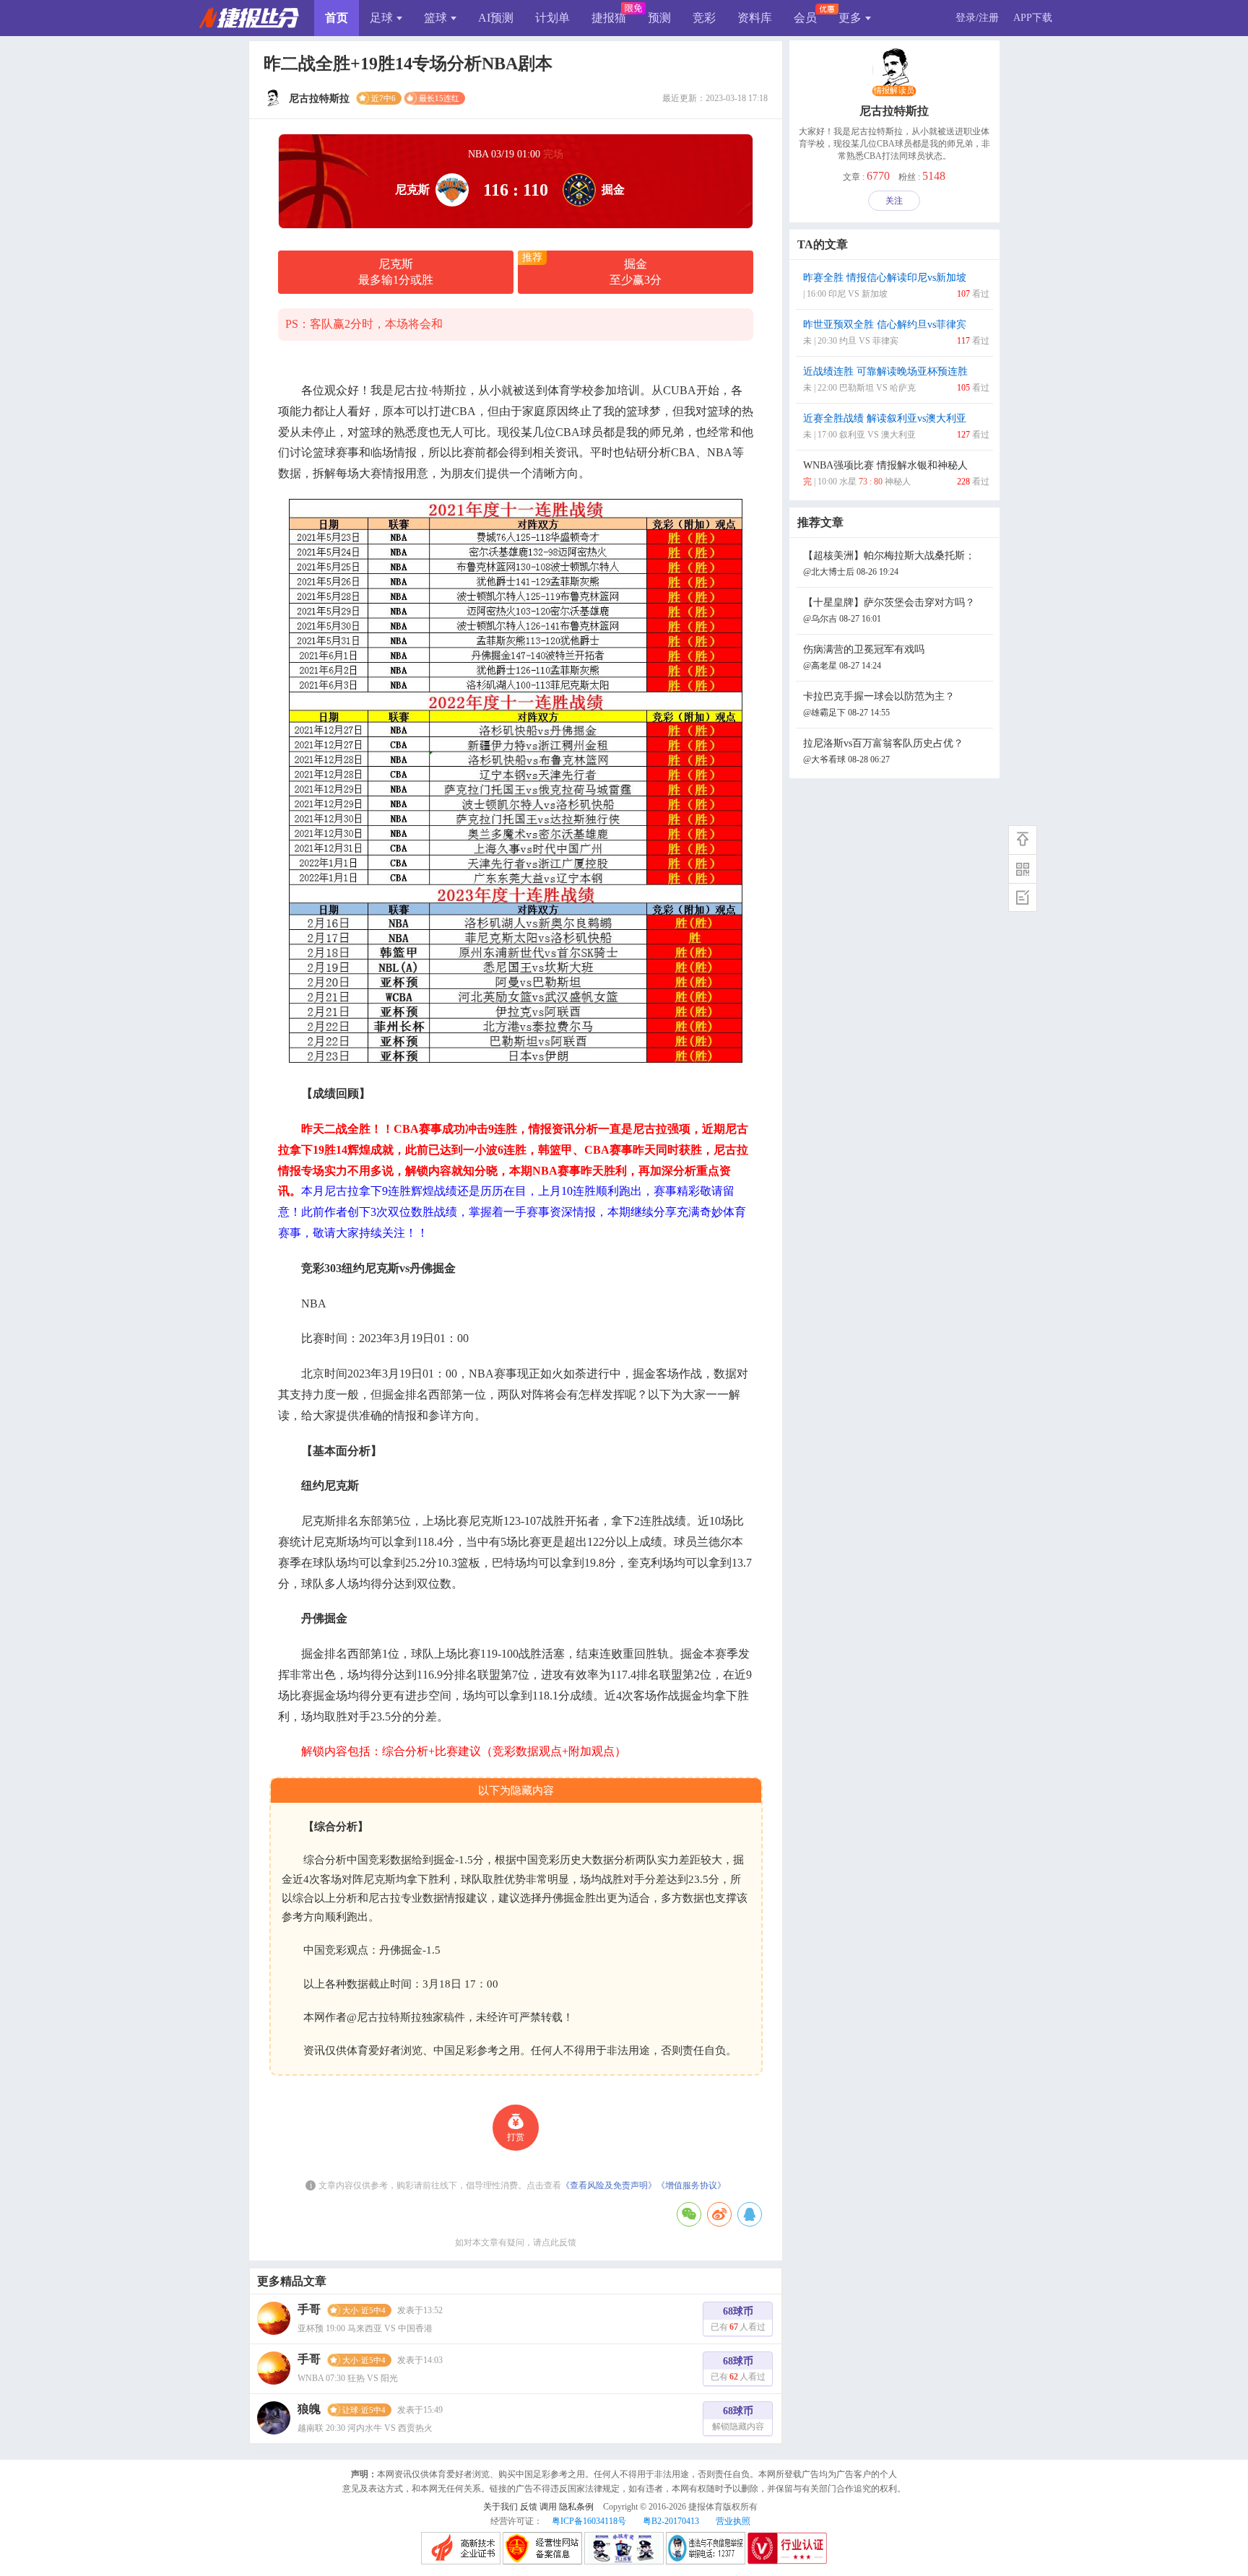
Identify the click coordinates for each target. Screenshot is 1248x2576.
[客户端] (1023, 869)
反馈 (529, 2507)
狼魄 (309, 2409)
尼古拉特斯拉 (894, 111)
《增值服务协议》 (691, 2185)
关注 (894, 201)
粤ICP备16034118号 (589, 2521)
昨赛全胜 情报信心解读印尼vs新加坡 (896, 286)
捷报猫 (609, 18)
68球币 (738, 2319)
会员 (805, 18)
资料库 (755, 18)
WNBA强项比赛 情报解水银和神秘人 (896, 473)
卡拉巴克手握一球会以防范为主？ (879, 704)
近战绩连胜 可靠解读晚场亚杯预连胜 (896, 379)
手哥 (309, 2309)
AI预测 (496, 18)
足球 (381, 18)
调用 (548, 2507)
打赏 (516, 2137)
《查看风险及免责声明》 (609, 2185)
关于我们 (500, 2507)
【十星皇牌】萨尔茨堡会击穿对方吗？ (889, 610)
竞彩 (704, 18)
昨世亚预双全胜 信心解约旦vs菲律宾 (896, 332)
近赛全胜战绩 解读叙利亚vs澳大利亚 (896, 426)
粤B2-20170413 (671, 2521)
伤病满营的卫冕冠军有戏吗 (864, 657)
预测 (659, 18)
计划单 (552, 18)
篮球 (435, 18)
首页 (337, 18)
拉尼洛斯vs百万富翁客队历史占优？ (883, 751)
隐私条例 (576, 2507)
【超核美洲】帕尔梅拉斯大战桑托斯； (889, 563)
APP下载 (1033, 18)
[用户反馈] (1023, 897)
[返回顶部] (1023, 840)
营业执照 (733, 2521)
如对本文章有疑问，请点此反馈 (516, 2242)
